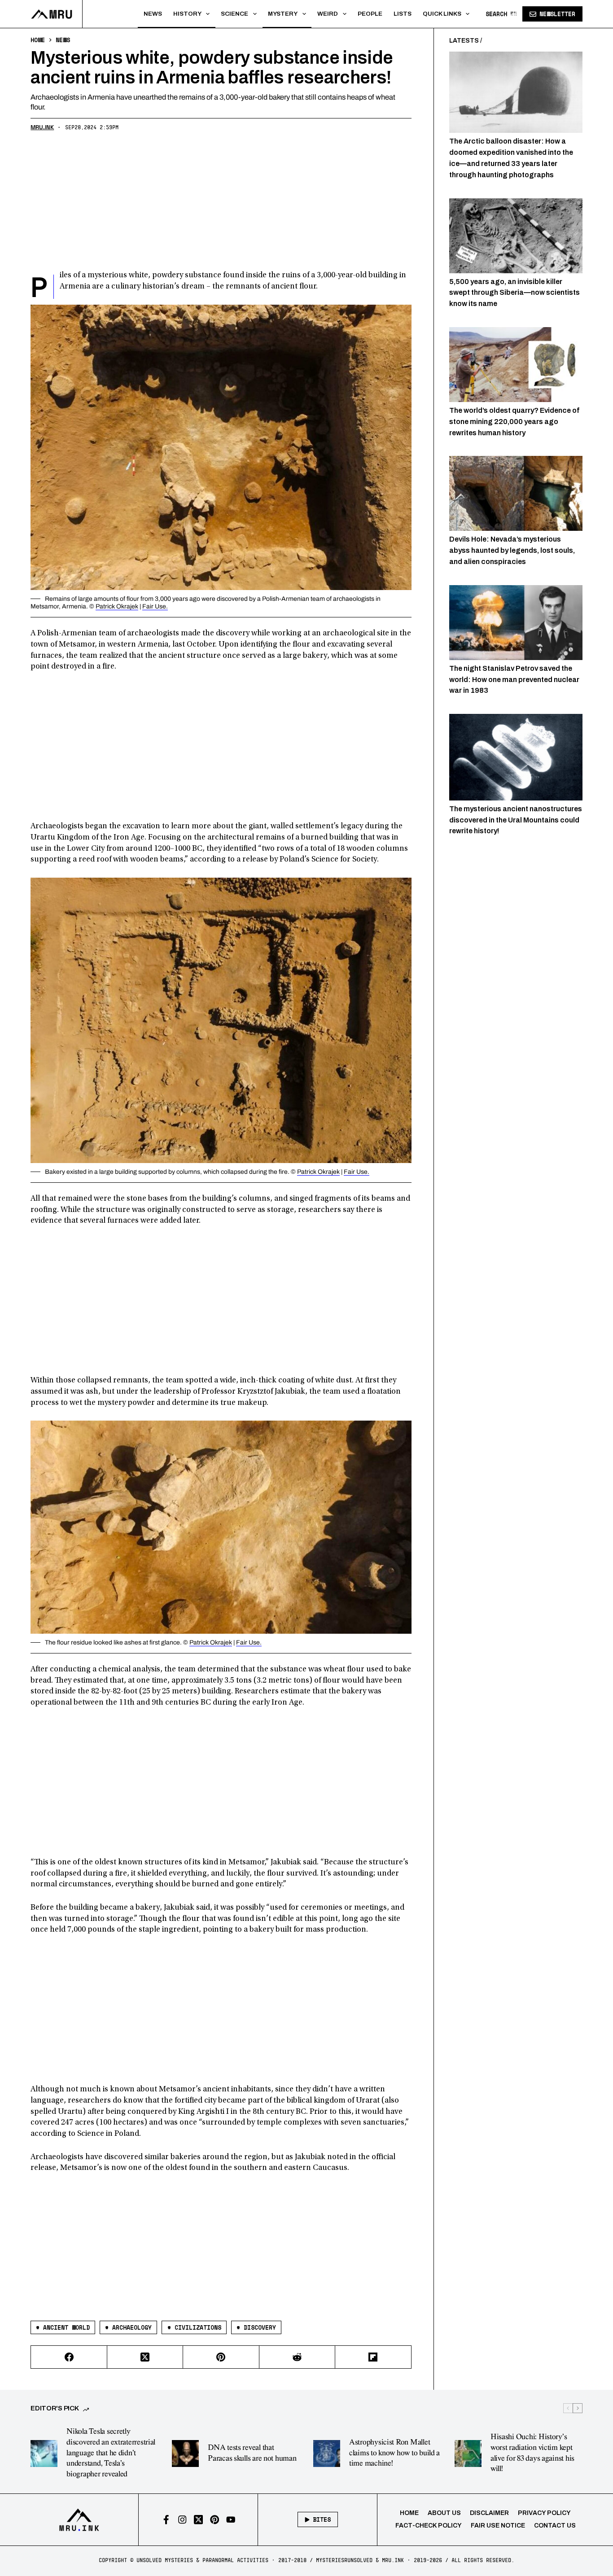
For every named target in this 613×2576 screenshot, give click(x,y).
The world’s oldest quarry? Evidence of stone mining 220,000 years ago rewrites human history (514, 422)
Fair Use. (155, 606)
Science (234, 14)
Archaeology (128, 2327)
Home (409, 2513)
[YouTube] (231, 2520)
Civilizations (194, 2327)
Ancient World (63, 2327)
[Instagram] (182, 2520)
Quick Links (442, 14)
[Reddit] (297, 2357)
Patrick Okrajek (117, 606)
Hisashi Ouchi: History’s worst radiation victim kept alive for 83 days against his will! (532, 2453)
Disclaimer (489, 2513)
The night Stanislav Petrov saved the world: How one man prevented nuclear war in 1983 (514, 679)
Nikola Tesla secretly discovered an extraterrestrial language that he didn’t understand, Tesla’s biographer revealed (111, 2453)
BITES (322, 2519)
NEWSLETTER (557, 14)
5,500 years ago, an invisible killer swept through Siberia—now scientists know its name (514, 292)
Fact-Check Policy (429, 2526)
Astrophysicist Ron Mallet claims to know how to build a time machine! (394, 2453)
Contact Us (555, 2526)
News (153, 14)
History (187, 14)
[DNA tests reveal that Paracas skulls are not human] (185, 2454)
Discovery (256, 2327)
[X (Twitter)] (145, 2357)
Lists (403, 14)
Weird (328, 14)
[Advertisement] (221, 203)
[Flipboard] (373, 2357)
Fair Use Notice (498, 2526)
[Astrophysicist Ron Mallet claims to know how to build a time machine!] (327, 2454)
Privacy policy (544, 2513)
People (370, 14)
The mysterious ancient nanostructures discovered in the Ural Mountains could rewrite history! (516, 820)
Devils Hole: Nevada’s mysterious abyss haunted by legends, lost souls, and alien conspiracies (512, 550)
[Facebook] (69, 2357)
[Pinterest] (221, 2357)
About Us (444, 2513)
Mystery (283, 14)
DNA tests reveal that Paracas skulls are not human (252, 2453)
